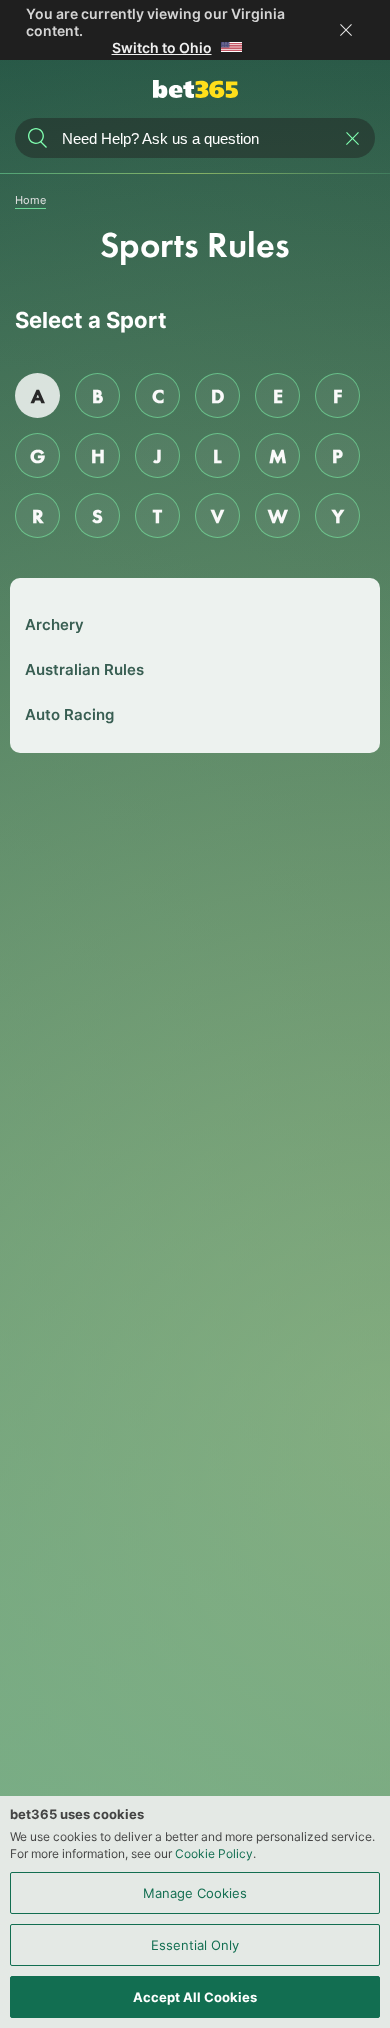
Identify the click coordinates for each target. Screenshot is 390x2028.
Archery (54, 624)
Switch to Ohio (162, 47)
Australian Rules (84, 669)
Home (30, 200)
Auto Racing (69, 714)
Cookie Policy (214, 1853)
